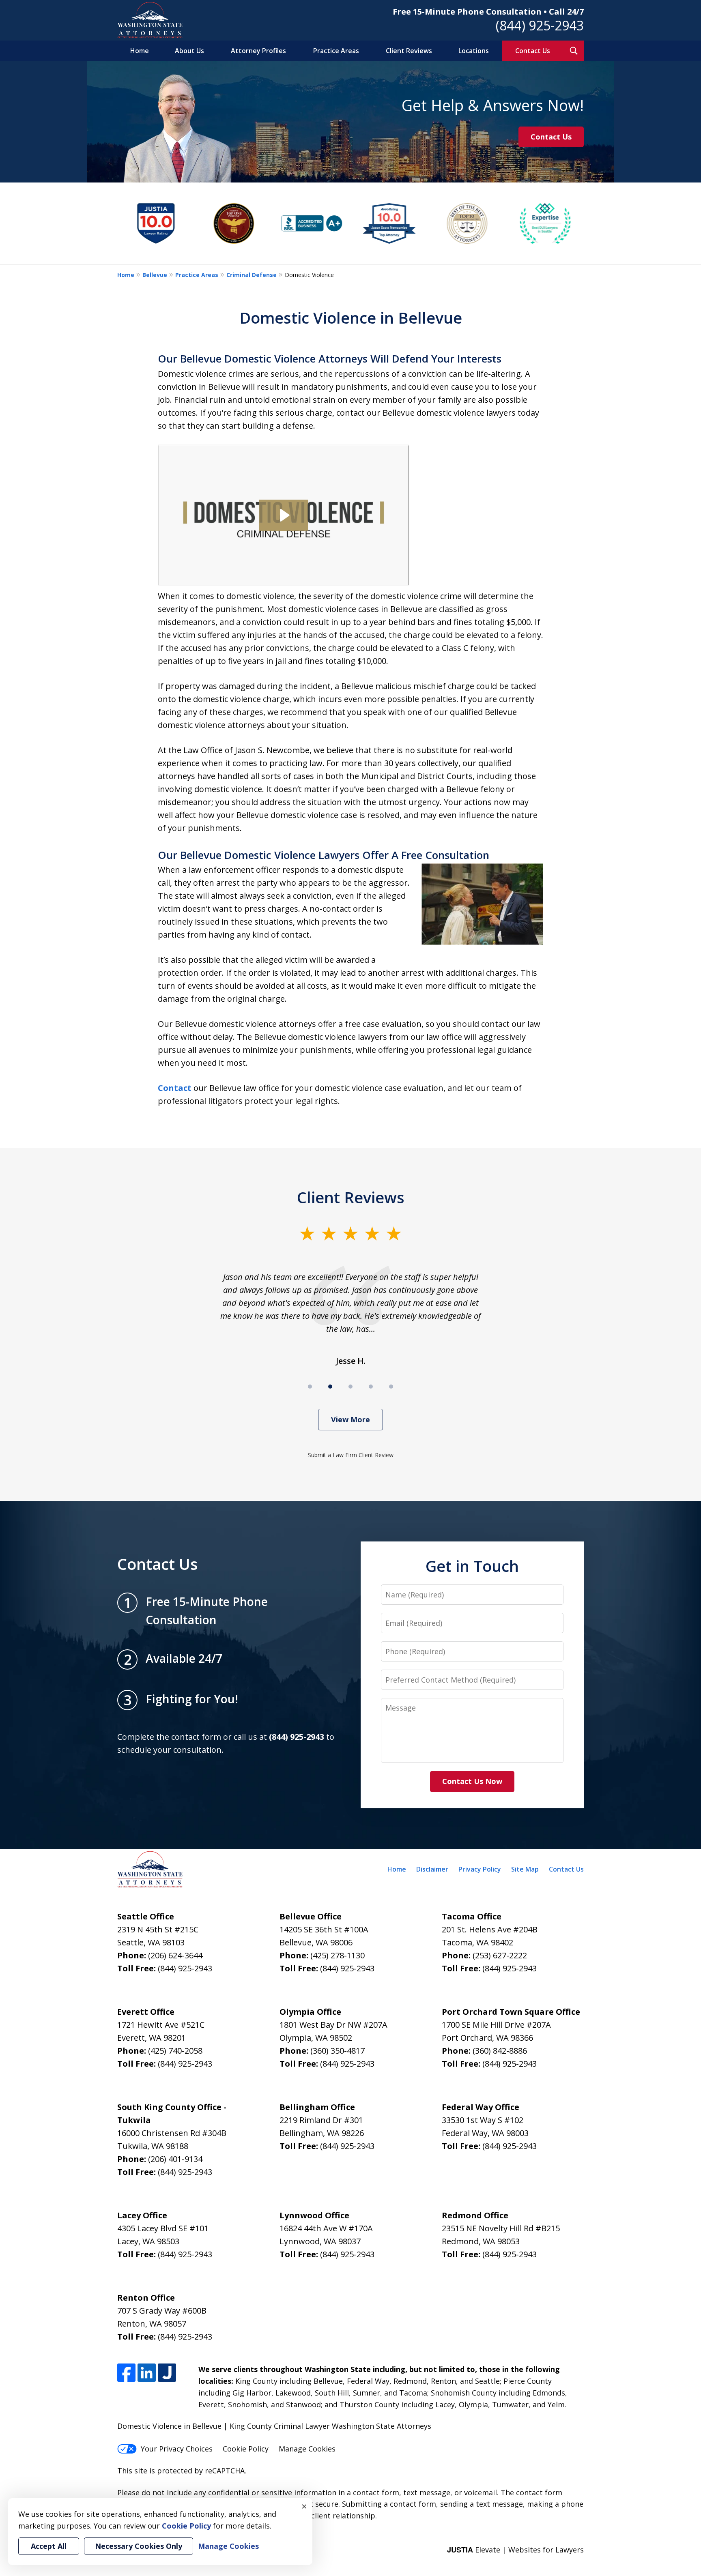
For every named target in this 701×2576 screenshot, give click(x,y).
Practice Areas (336, 51)
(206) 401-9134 (175, 2159)
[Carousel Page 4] (371, 1387)
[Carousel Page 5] (391, 1387)
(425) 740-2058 (175, 2051)
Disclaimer (432, 1869)
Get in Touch (472, 1566)
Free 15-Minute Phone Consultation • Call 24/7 (488, 12)
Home (140, 51)
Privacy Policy (480, 1869)
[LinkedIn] (147, 2373)
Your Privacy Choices (177, 2449)
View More (350, 1419)
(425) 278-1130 (338, 1955)
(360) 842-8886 (500, 2051)
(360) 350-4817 (338, 2051)
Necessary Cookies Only (139, 2546)
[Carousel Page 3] (350, 1387)
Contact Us (533, 51)
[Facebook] (126, 2373)
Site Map (525, 1869)
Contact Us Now (472, 1781)
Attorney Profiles (258, 51)
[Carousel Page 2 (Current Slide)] (330, 1387)
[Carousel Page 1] (310, 1387)
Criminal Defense (252, 275)
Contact (175, 1088)
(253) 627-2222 (500, 1955)
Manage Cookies (307, 2449)
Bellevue (155, 275)
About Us (189, 51)
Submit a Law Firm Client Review (351, 1455)
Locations (474, 51)
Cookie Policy (246, 2449)
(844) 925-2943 (540, 25)
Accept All (49, 2546)
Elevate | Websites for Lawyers (515, 2550)
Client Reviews (409, 51)
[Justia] (167, 2373)
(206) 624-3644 (175, 1955)
